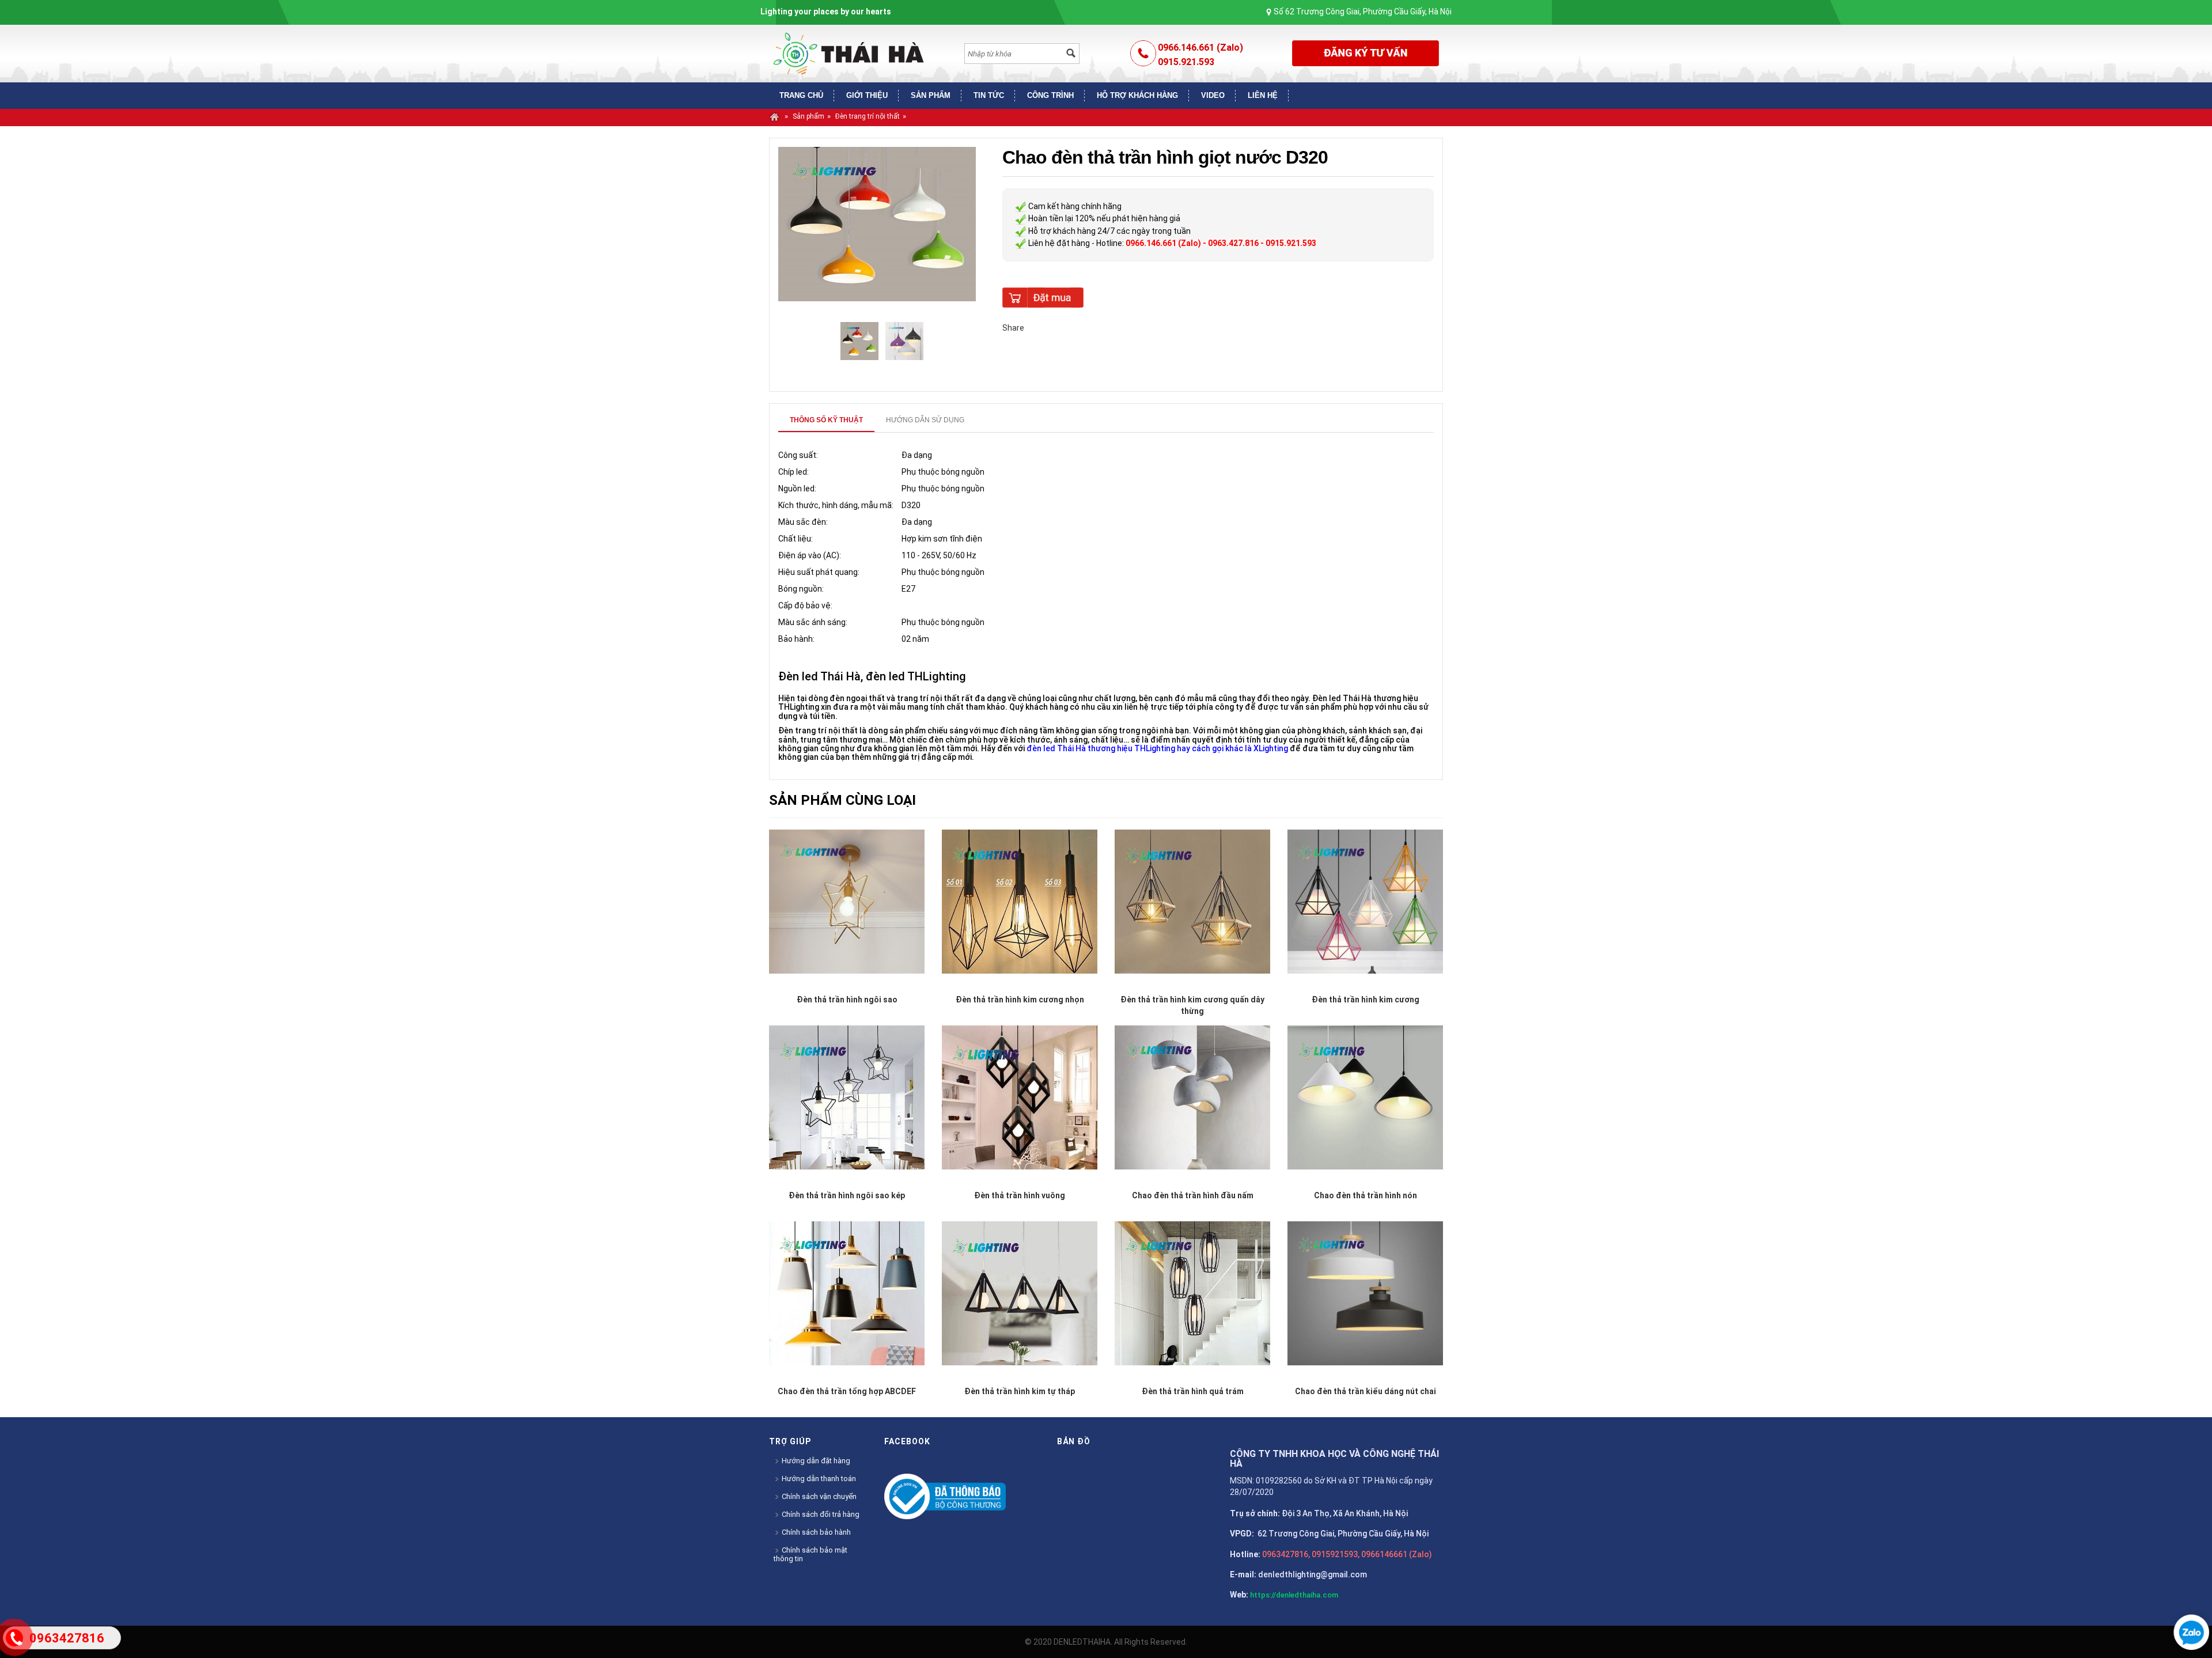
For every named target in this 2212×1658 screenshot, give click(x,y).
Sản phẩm (808, 116)
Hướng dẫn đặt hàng (815, 1461)
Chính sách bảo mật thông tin (810, 1554)
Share (1013, 328)
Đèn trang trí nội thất (868, 116)
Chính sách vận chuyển (818, 1496)
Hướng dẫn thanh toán (818, 1479)
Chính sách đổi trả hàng (820, 1514)
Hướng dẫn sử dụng (925, 420)
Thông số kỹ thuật (826, 420)
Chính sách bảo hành (815, 1532)
